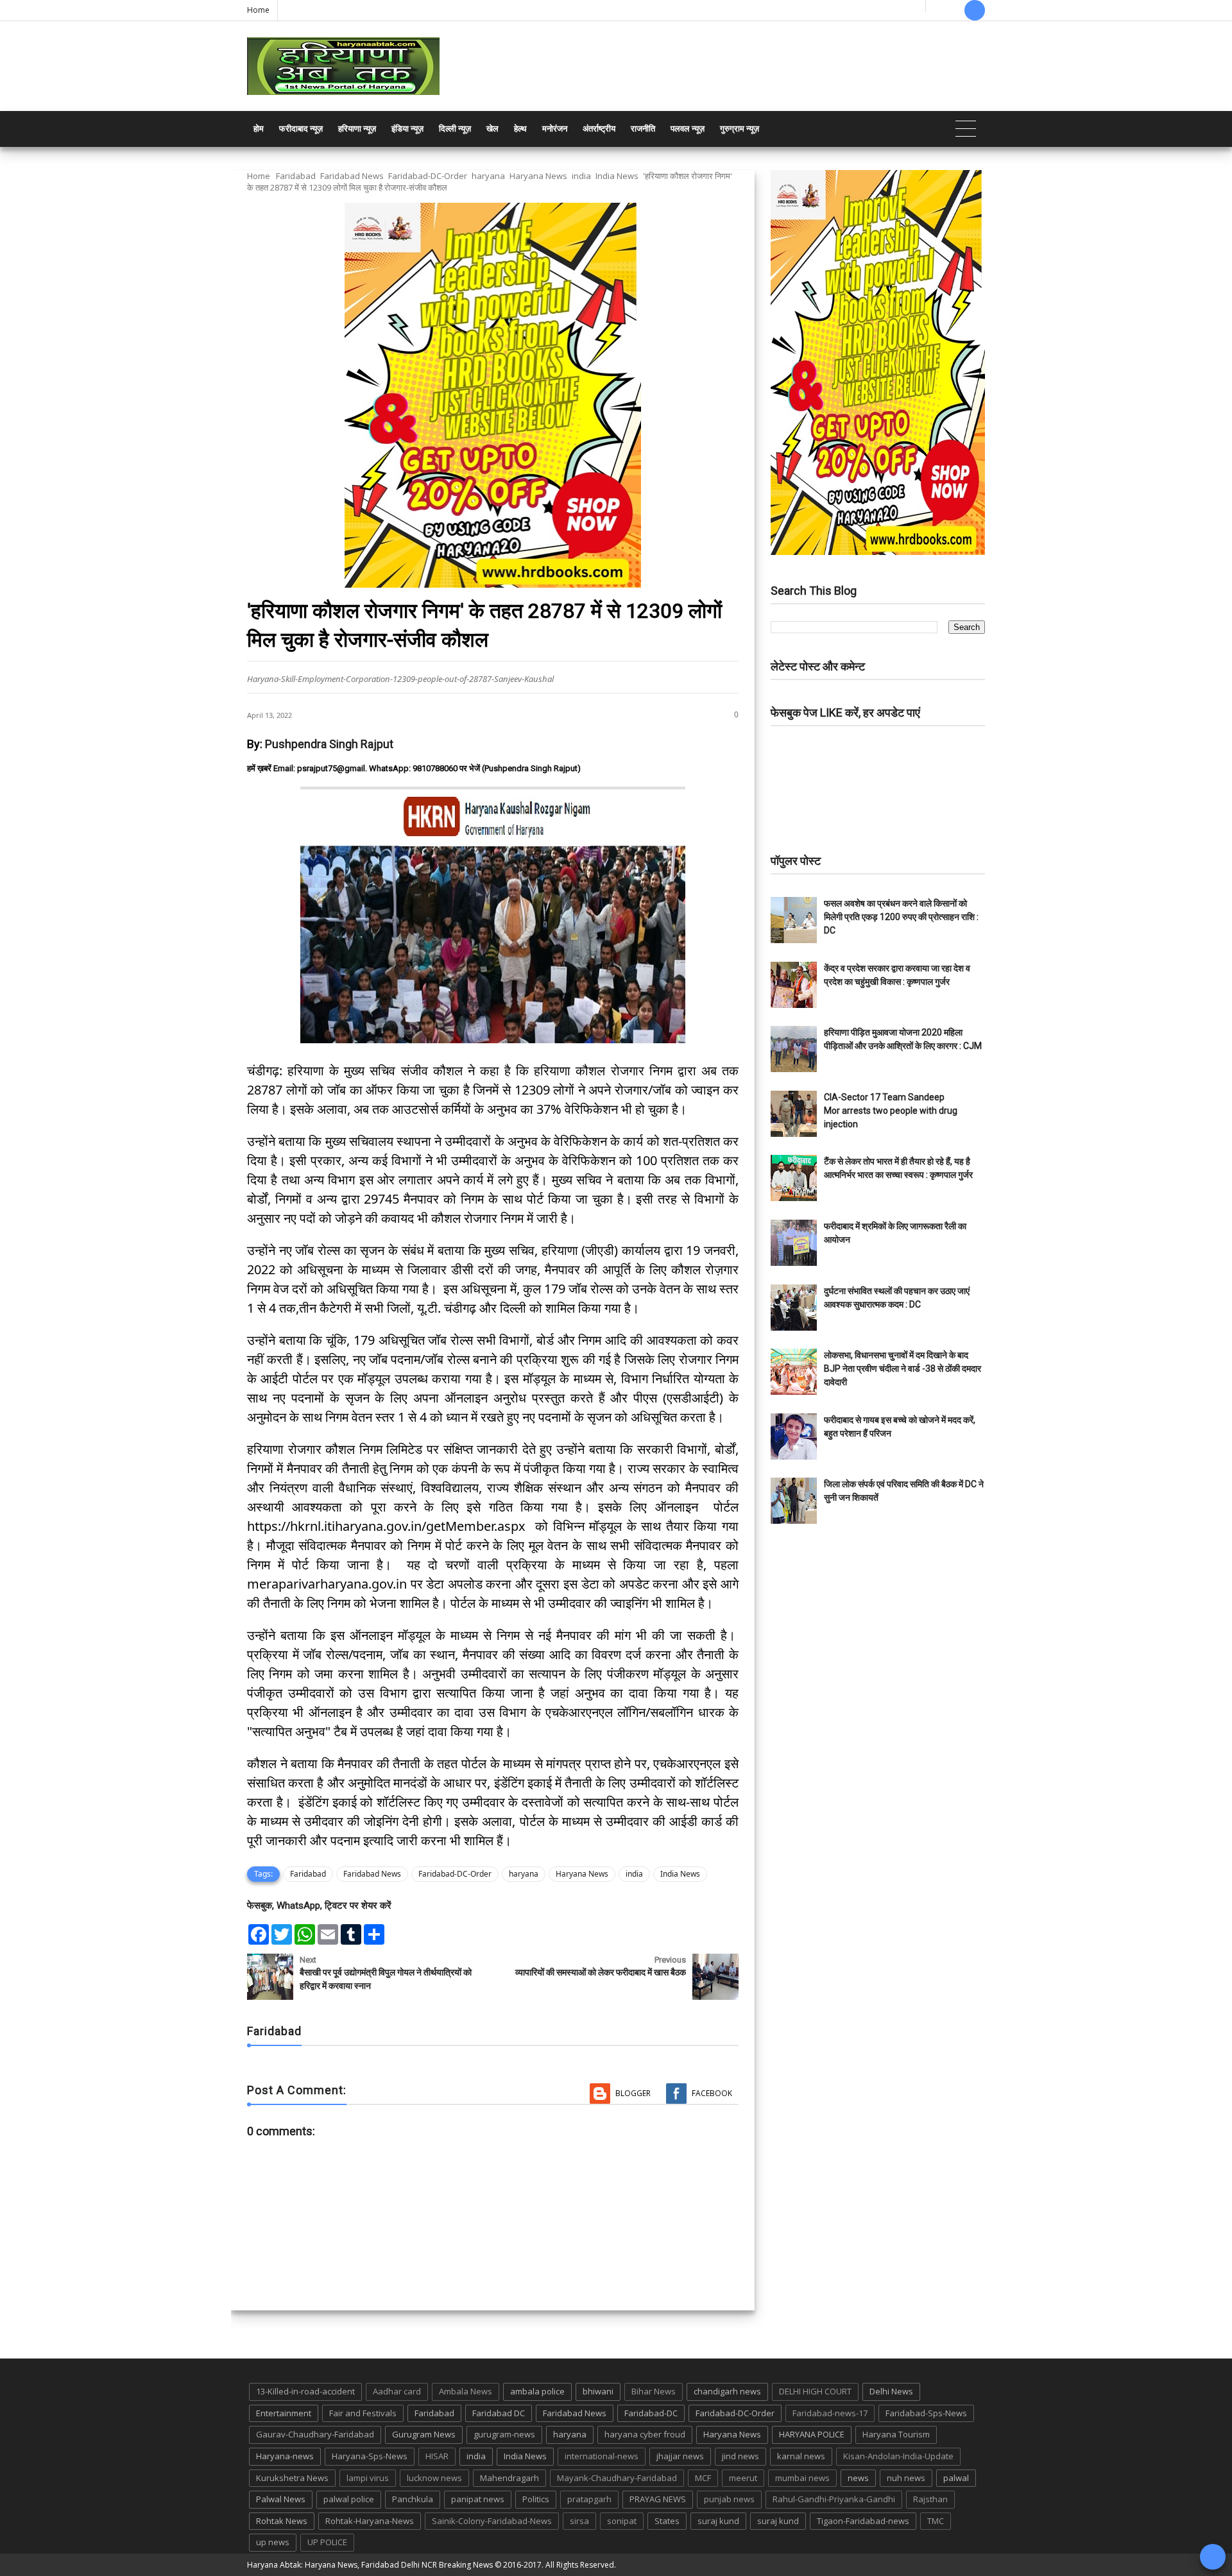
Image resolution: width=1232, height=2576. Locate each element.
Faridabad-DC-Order (428, 176)
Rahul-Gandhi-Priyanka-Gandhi (834, 2499)
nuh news (906, 2478)
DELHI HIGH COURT (815, 2391)
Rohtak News (282, 2521)
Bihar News (654, 2391)
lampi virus (368, 2478)
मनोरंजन (555, 129)
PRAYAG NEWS (658, 2499)
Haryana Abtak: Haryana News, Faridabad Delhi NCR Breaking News (370, 2565)
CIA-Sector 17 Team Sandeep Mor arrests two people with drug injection (891, 1111)
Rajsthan (930, 2499)
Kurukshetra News (292, 2478)
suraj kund (718, 2521)
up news (273, 2542)
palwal (956, 2478)
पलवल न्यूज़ (688, 129)
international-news (602, 2456)
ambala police (537, 2391)
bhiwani (598, 2391)
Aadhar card (397, 2391)
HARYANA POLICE (812, 2434)
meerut (743, 2478)
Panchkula (413, 2499)
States (667, 2521)
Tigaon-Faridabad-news (863, 2521)
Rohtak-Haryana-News (370, 2521)
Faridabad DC (499, 2413)
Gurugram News (424, 2434)
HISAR (437, 2456)
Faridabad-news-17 (830, 2413)
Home (258, 10)
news (858, 2478)
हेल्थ (520, 129)
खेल (492, 129)
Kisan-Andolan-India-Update (898, 2456)
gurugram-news (504, 2434)
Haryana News (538, 176)
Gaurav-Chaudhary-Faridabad (315, 2434)
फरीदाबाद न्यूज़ (301, 129)
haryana (488, 176)
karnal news (801, 2456)
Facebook (712, 2093)
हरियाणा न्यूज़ (357, 129)
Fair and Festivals (363, 2413)
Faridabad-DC (651, 2413)
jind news (740, 2456)
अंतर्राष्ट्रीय (599, 129)
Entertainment (284, 2413)
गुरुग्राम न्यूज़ (740, 129)
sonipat (622, 2521)
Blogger (633, 2093)
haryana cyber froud (645, 2434)
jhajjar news (680, 2456)
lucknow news (434, 2478)
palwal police (349, 2499)
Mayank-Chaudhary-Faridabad (617, 2478)
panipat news (478, 2499)
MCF (703, 2478)
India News (617, 176)
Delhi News (891, 2391)
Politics (536, 2499)
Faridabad (296, 176)
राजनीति (643, 129)
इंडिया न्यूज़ (407, 129)
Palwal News (281, 2499)
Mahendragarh (509, 2478)
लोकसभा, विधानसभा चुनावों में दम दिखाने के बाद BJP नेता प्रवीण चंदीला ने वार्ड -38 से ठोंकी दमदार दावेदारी (903, 1369)
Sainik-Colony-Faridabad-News (492, 2521)
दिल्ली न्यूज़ (455, 129)
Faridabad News (352, 176)
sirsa (579, 2521)
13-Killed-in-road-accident (305, 2391)
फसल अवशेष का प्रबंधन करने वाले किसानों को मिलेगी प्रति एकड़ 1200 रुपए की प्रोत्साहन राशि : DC (901, 917)
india (581, 176)
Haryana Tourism (896, 2434)
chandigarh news (727, 2391)
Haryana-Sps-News (370, 2456)
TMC (936, 2521)
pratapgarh (589, 2499)
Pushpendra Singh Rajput (329, 744)
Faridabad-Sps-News (926, 2413)
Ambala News (466, 2391)
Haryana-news (285, 2456)
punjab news (729, 2499)
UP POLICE (327, 2542)
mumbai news (802, 2478)
